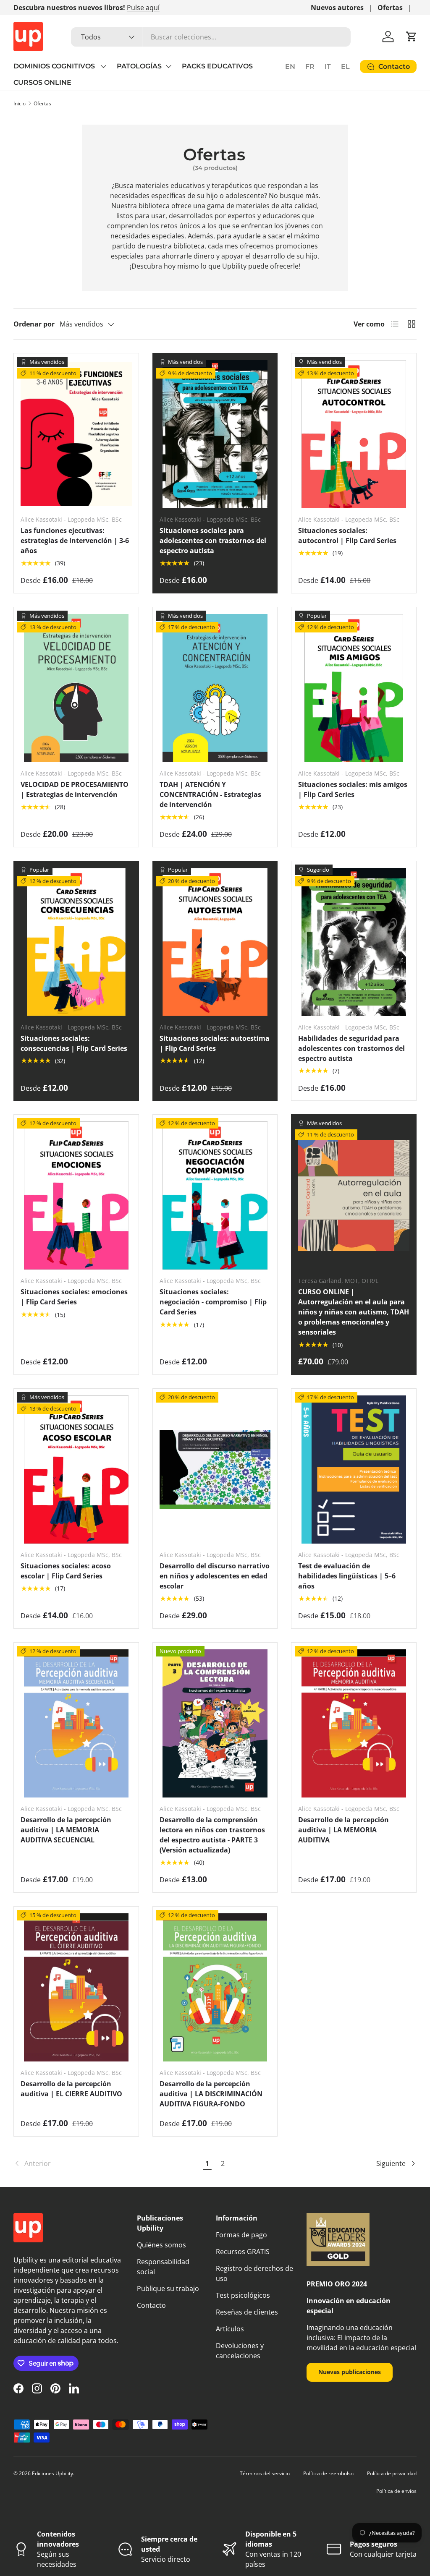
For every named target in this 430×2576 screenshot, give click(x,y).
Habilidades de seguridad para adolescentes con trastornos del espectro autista (351, 1048)
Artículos (230, 2329)
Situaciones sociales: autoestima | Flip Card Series (215, 1043)
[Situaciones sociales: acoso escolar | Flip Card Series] (76, 1470)
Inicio (20, 103)
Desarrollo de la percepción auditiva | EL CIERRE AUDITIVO (71, 2089)
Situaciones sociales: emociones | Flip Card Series (74, 1297)
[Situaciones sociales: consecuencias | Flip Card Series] (76, 942)
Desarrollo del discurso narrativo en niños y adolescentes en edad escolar (215, 1576)
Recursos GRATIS (243, 2252)
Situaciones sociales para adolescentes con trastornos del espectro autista (213, 541)
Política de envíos (396, 2491)
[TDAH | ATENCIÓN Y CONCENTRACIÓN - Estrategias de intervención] (215, 688)
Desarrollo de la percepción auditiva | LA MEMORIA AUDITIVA (343, 1830)
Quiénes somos (161, 2245)
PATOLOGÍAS (139, 66)
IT (328, 67)
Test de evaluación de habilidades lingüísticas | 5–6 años (347, 1576)
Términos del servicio (265, 2473)
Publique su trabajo (168, 2289)
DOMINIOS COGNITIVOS (55, 66)
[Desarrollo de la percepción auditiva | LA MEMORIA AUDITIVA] (354, 1723)
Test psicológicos (243, 2295)
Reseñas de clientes (247, 2312)
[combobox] (211, 37)
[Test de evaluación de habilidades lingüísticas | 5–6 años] (354, 1470)
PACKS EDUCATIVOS (217, 66)
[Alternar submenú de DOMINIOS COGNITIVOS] (103, 66)
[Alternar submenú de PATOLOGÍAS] (168, 66)
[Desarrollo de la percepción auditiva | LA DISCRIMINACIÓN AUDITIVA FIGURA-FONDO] (215, 1987)
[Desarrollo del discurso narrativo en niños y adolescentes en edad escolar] (215, 1470)
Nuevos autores (337, 8)
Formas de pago (241, 2235)
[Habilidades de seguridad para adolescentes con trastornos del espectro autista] (354, 942)
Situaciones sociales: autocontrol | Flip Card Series (347, 536)
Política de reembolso (328, 2473)
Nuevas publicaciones (350, 2372)
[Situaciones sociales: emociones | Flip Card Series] (76, 1195)
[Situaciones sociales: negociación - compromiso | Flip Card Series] (215, 1195)
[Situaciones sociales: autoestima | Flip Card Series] (215, 942)
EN (290, 67)
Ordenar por (34, 324)
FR (310, 67)
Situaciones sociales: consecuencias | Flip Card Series (74, 1043)
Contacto (151, 2305)
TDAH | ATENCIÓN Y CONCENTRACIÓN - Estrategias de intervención (210, 794)
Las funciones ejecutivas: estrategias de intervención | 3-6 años (75, 541)
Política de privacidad (392, 2473)
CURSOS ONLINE (42, 82)
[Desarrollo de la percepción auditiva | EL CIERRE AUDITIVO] (76, 1987)
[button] (412, 37)
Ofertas (390, 8)
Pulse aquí (143, 8)
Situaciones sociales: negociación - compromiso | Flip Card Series (213, 1302)
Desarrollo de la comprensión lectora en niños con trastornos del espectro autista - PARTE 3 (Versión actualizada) (212, 1835)
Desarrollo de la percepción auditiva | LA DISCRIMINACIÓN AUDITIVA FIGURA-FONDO (211, 2094)
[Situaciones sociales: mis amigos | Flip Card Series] (354, 688)
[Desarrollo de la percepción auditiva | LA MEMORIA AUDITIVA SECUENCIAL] (76, 1723)
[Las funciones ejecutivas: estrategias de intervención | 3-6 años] (76, 434)
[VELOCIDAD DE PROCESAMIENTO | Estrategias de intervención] (76, 688)
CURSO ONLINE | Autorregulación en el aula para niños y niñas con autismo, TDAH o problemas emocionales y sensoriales (354, 1312)
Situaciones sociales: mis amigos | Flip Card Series (353, 789)
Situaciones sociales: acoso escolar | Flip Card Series (66, 1571)
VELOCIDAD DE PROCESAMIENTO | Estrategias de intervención (75, 789)
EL (345, 67)
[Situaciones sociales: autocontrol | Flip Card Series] (354, 434)
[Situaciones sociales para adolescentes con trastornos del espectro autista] (215, 434)
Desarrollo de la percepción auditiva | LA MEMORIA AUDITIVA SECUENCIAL (66, 1830)
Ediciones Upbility (52, 2473)
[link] (106, 2163)
